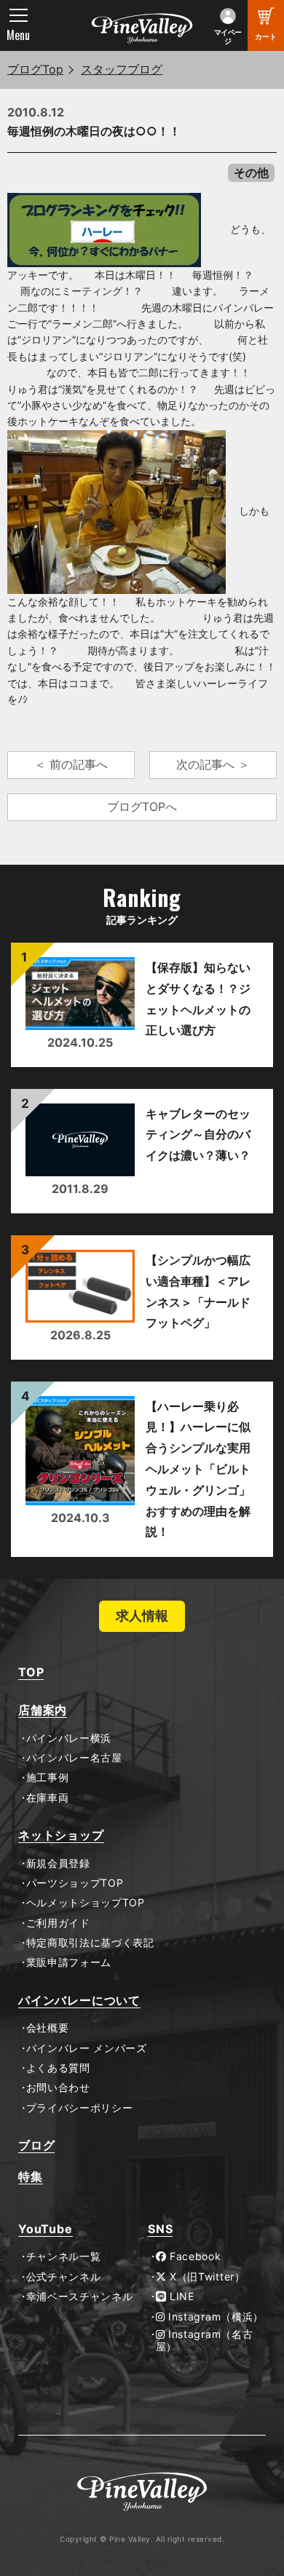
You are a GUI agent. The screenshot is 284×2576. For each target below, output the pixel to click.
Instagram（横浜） (214, 2317)
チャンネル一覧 (63, 2256)
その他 (251, 173)
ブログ (36, 2145)
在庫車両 (47, 1798)
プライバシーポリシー (80, 2108)
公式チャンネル (63, 2277)
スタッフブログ (122, 69)
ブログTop (35, 69)
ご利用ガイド (58, 1923)
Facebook (193, 2256)
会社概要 (47, 2028)
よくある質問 (58, 2068)
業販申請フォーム (69, 1962)
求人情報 (142, 1616)
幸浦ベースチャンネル (80, 2296)
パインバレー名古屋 (74, 1758)
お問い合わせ (58, 2088)
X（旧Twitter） (205, 2277)
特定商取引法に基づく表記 (90, 1943)
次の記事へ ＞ (213, 764)
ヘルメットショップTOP (86, 1903)
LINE (180, 2296)
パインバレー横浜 (69, 1738)
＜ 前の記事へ (71, 764)
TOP (31, 1672)
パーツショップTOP (75, 1883)
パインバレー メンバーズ (87, 2048)
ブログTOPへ (142, 807)
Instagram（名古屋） (205, 2341)
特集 (31, 2177)
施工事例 (47, 1778)
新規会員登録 (58, 1863)
